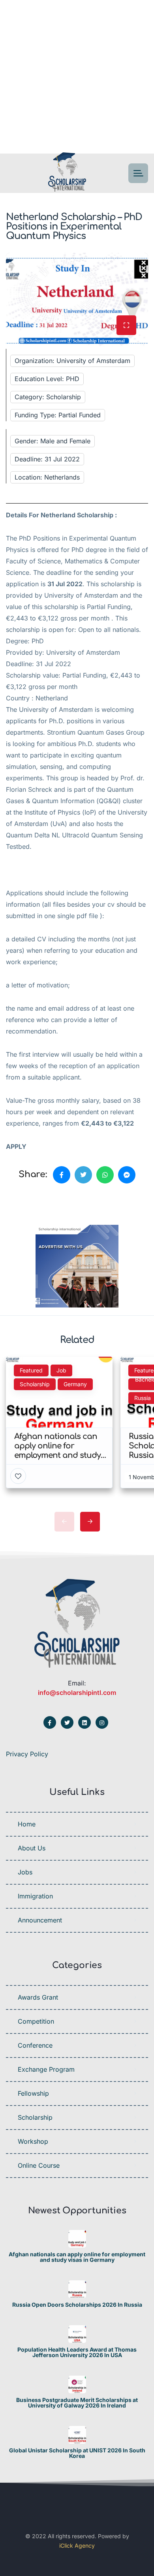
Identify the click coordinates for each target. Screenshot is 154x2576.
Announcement (40, 1920)
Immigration (35, 1896)
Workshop (33, 2141)
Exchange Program (46, 2069)
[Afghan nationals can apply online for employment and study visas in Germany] (77, 2239)
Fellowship (33, 2093)
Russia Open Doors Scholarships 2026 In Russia (77, 2305)
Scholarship (35, 2117)
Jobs (25, 1872)
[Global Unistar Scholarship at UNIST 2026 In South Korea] (77, 2435)
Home (27, 1824)
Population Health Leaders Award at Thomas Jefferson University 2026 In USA (77, 2352)
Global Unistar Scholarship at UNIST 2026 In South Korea (77, 2453)
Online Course (39, 2165)
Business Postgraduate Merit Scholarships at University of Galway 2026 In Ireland (77, 2403)
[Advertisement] (77, 77)
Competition (36, 2021)
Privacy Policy (27, 1754)
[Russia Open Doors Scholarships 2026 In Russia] (77, 2289)
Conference (35, 2045)
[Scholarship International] (67, 173)
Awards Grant (38, 1997)
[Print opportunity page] (42, 1202)
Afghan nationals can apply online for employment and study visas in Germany (77, 2257)
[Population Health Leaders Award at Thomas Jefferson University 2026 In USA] (77, 2334)
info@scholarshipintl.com (77, 1693)
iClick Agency (77, 2545)
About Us (32, 1848)
